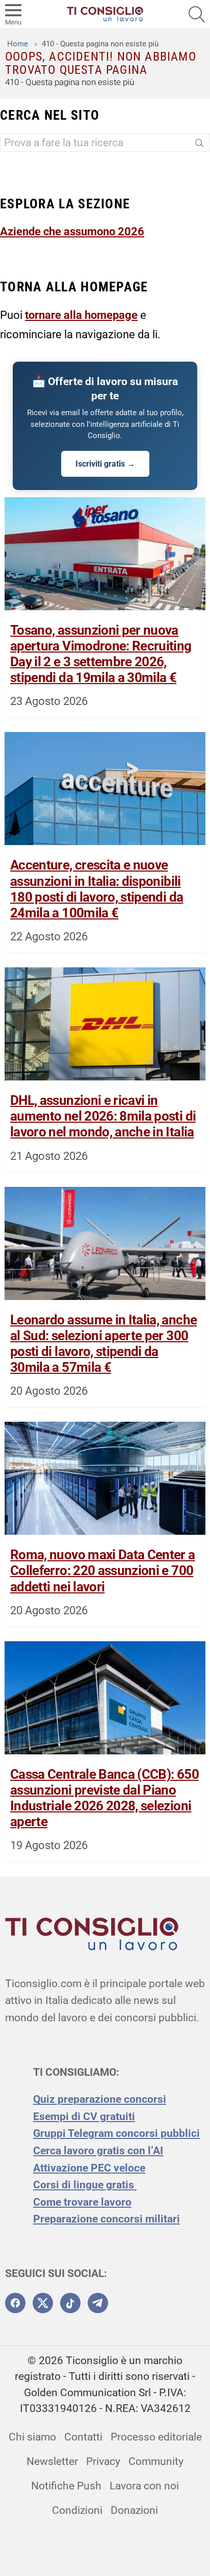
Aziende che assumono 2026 (72, 231)
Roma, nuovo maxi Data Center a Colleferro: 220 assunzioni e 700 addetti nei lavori (103, 1570)
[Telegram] (98, 2303)
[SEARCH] (197, 14)
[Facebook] (15, 2303)
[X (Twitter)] (43, 2303)
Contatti (83, 2437)
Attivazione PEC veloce (89, 2168)
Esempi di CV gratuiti (84, 2117)
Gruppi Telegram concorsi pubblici (116, 2133)
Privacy (103, 2461)
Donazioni (134, 2510)
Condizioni (77, 2510)
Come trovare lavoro (82, 2202)
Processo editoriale (156, 2437)
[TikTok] (70, 2303)
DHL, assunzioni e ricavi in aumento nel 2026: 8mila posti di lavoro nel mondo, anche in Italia (103, 1116)
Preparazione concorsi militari (107, 2219)
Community (156, 2461)
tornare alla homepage (81, 315)
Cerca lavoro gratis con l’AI (98, 2151)
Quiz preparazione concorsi (100, 2099)
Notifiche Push (66, 2486)
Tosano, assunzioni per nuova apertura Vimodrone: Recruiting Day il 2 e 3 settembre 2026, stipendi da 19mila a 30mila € (101, 654)
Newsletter (52, 2461)
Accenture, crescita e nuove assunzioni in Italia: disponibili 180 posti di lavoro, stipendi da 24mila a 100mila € (97, 889)
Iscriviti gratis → (105, 464)
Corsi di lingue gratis (85, 2185)
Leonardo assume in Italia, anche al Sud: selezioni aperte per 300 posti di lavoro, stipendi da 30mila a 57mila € (103, 1344)
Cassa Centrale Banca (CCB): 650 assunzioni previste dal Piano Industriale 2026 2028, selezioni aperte (104, 1798)
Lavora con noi (144, 2486)
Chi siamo (32, 2437)
